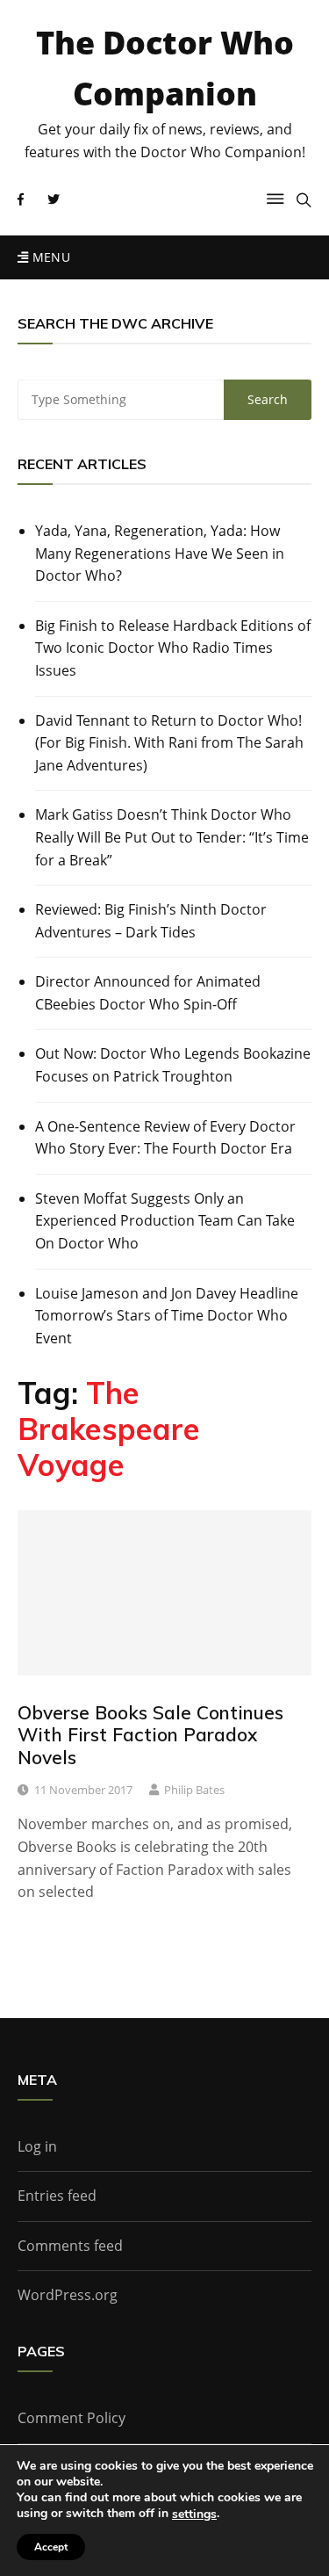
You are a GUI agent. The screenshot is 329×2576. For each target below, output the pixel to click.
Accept (51, 2547)
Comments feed (70, 2246)
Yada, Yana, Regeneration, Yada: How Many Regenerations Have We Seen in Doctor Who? (160, 553)
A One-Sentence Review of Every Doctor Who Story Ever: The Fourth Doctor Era (165, 1138)
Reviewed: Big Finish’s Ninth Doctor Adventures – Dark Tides (151, 921)
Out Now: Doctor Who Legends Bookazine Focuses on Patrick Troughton (173, 1065)
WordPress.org (68, 2295)
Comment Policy (72, 2418)
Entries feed (57, 2196)
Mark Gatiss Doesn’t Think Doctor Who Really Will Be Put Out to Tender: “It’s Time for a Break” (172, 837)
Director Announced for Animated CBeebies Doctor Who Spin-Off (148, 993)
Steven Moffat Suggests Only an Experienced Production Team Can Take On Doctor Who (165, 1221)
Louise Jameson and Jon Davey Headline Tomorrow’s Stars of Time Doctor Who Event (167, 1316)
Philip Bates (194, 1790)
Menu (49, 257)
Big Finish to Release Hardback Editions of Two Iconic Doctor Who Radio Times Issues (173, 648)
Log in (37, 2146)
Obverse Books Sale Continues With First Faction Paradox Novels (150, 1734)
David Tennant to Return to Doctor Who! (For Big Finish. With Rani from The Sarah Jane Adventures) (169, 743)
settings (194, 2514)
